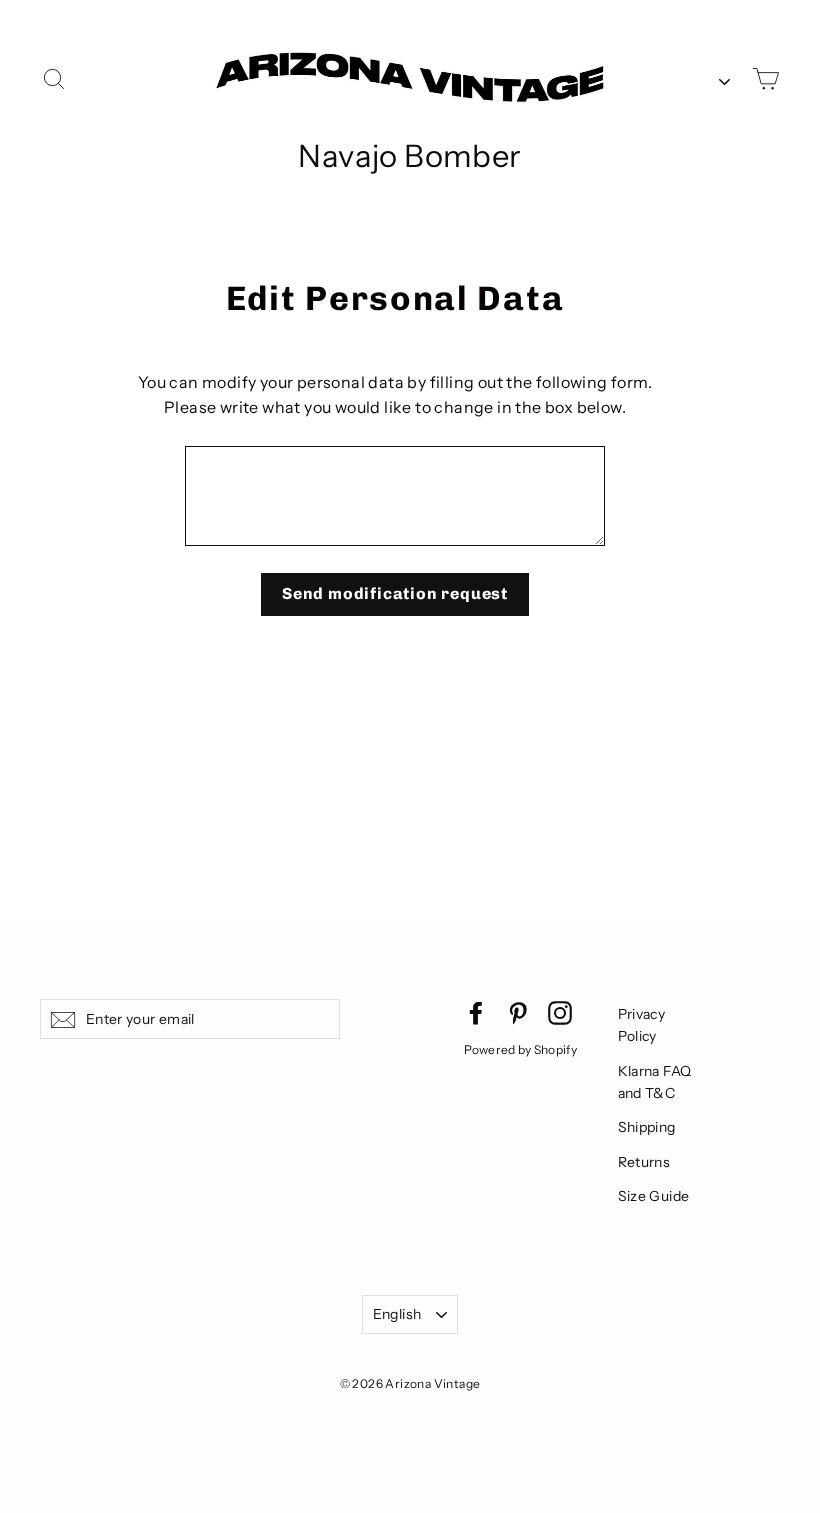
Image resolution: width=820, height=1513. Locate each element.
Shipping (647, 1127)
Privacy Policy (642, 1025)
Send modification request (395, 593)
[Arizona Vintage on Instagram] (560, 1012)
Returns (644, 1162)
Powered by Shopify (520, 1049)
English (397, 1314)
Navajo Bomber (409, 156)
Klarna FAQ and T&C (655, 1082)
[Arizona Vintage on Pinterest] (518, 1012)
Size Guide (654, 1196)
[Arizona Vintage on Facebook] (476, 1012)
